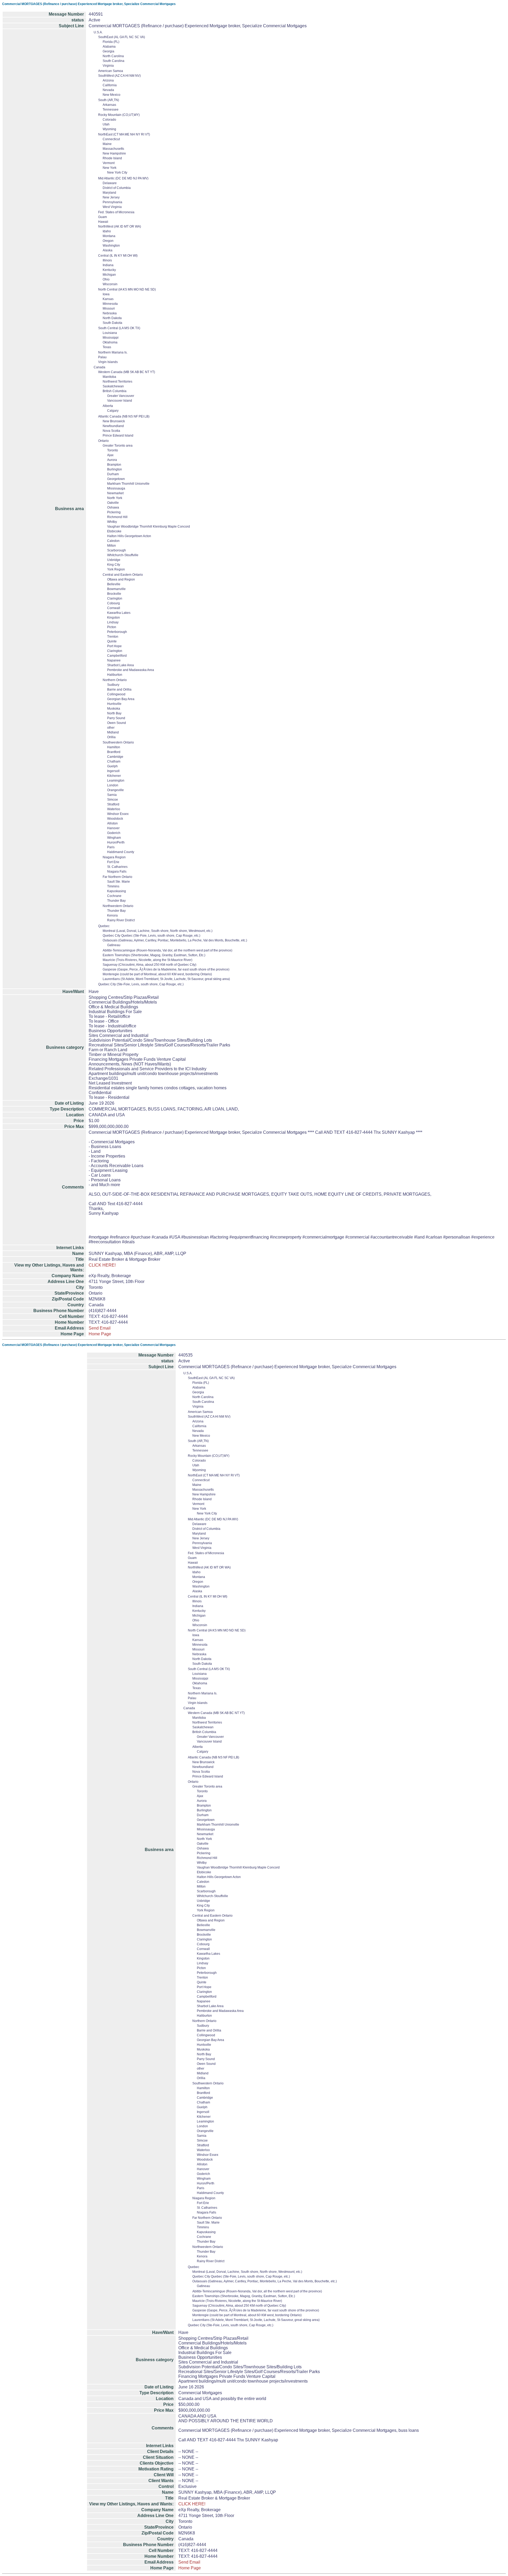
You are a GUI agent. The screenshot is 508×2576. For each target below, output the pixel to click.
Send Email (100, 1328)
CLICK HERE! (102, 1265)
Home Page (100, 1334)
